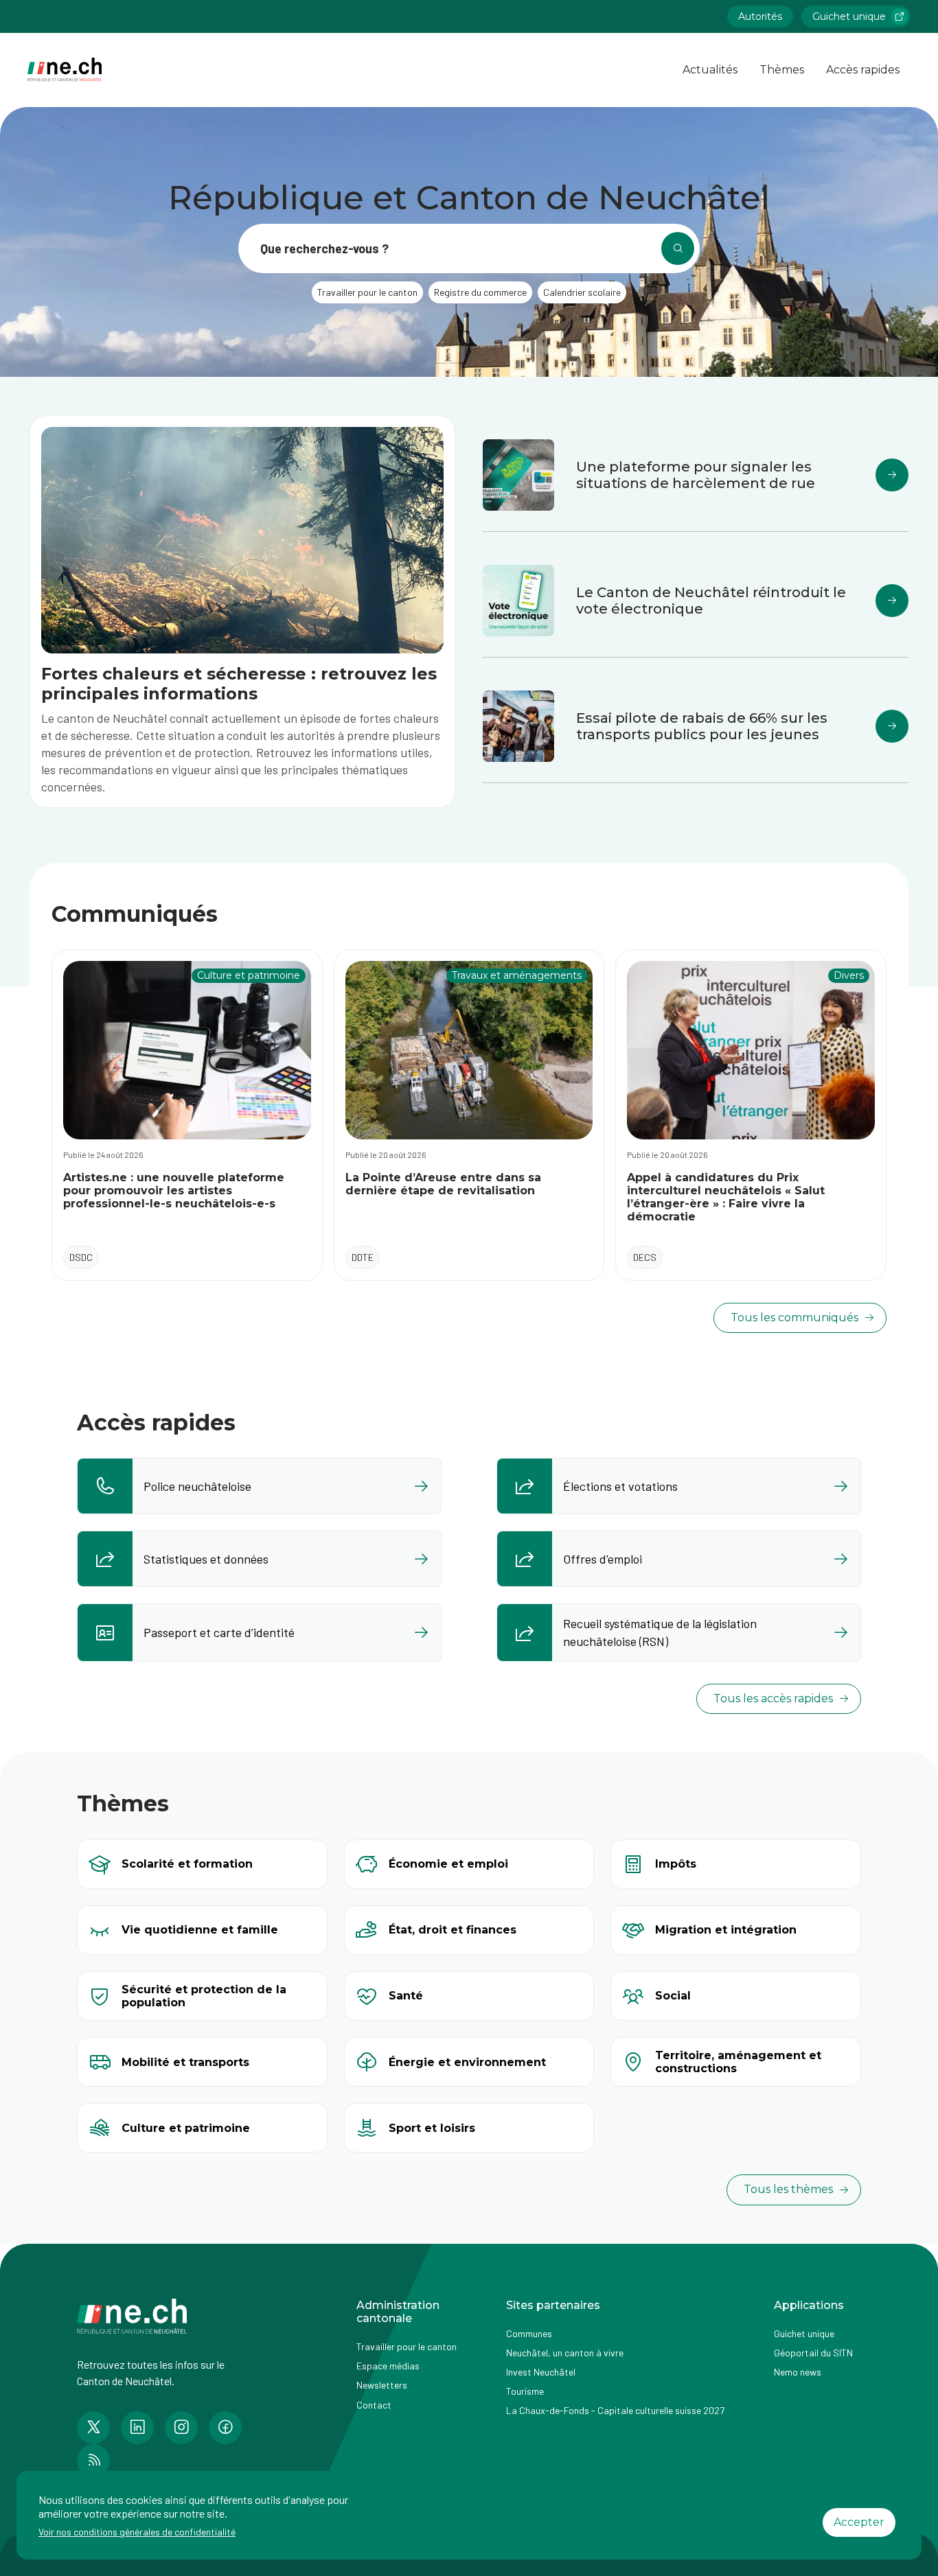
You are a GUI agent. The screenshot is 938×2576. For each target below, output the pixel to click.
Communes (529, 2333)
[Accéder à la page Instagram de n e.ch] (181, 2428)
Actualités (710, 70)
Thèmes (782, 70)
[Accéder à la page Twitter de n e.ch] (93, 2428)
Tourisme (525, 2391)
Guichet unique (849, 16)
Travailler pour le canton (407, 2346)
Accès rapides (863, 70)
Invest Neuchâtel (541, 2372)
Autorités (760, 16)
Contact (374, 2405)
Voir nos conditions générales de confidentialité (137, 2532)
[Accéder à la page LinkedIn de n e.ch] (137, 2428)
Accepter (859, 2522)
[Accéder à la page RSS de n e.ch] (93, 2461)
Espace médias (388, 2366)
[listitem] (259, 1486)
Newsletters (382, 2385)
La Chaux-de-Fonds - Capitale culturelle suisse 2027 (615, 2410)
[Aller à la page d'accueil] (65, 70)
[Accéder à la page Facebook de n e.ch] (225, 2428)
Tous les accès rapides (773, 1698)
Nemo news (798, 2372)
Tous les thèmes (788, 2189)
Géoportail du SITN (813, 2353)
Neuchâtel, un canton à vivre (565, 2353)
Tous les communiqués (794, 1318)
